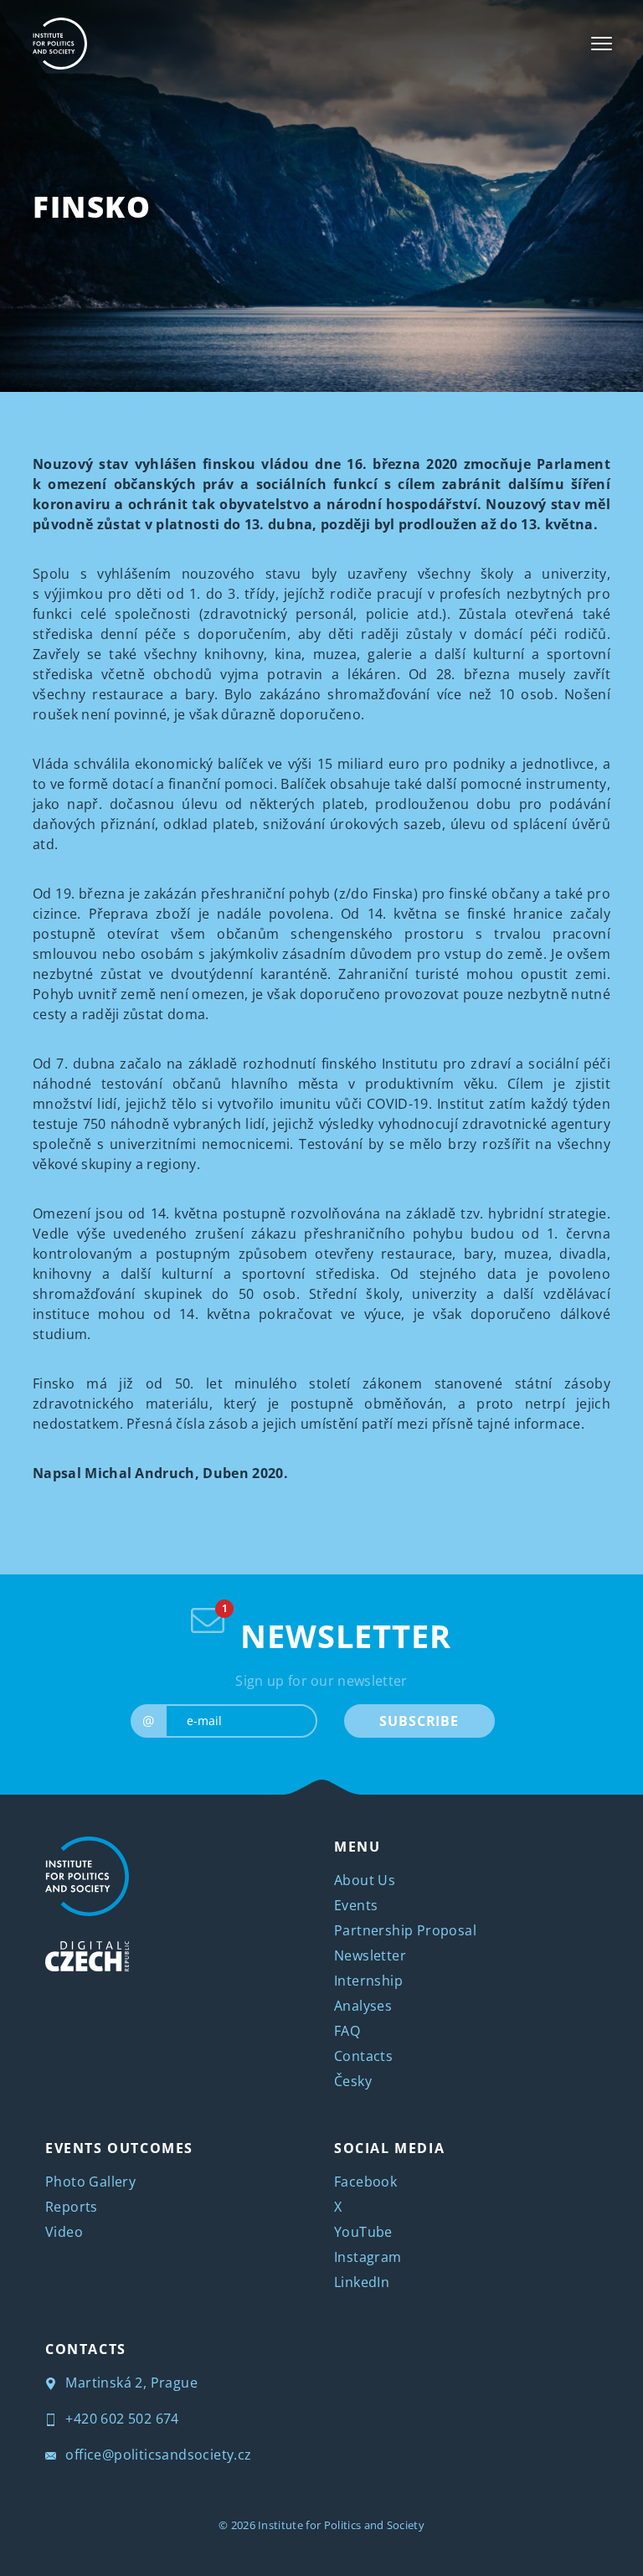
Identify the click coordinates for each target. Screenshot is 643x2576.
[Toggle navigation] (602, 44)
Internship (368, 1981)
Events (356, 1905)
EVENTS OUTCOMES (119, 2148)
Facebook (365, 2182)
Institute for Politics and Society (341, 2525)
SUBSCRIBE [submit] (419, 1721)
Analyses (363, 2006)
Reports (72, 2207)
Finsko (92, 206)
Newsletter (370, 1955)
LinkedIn (362, 2282)
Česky (353, 2081)
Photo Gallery (90, 2182)
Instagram (368, 2257)
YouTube (363, 2232)
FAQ (347, 2031)
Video (64, 2232)
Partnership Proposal (405, 1930)
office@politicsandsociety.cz (157, 2455)
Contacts (363, 2056)
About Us (365, 1880)
